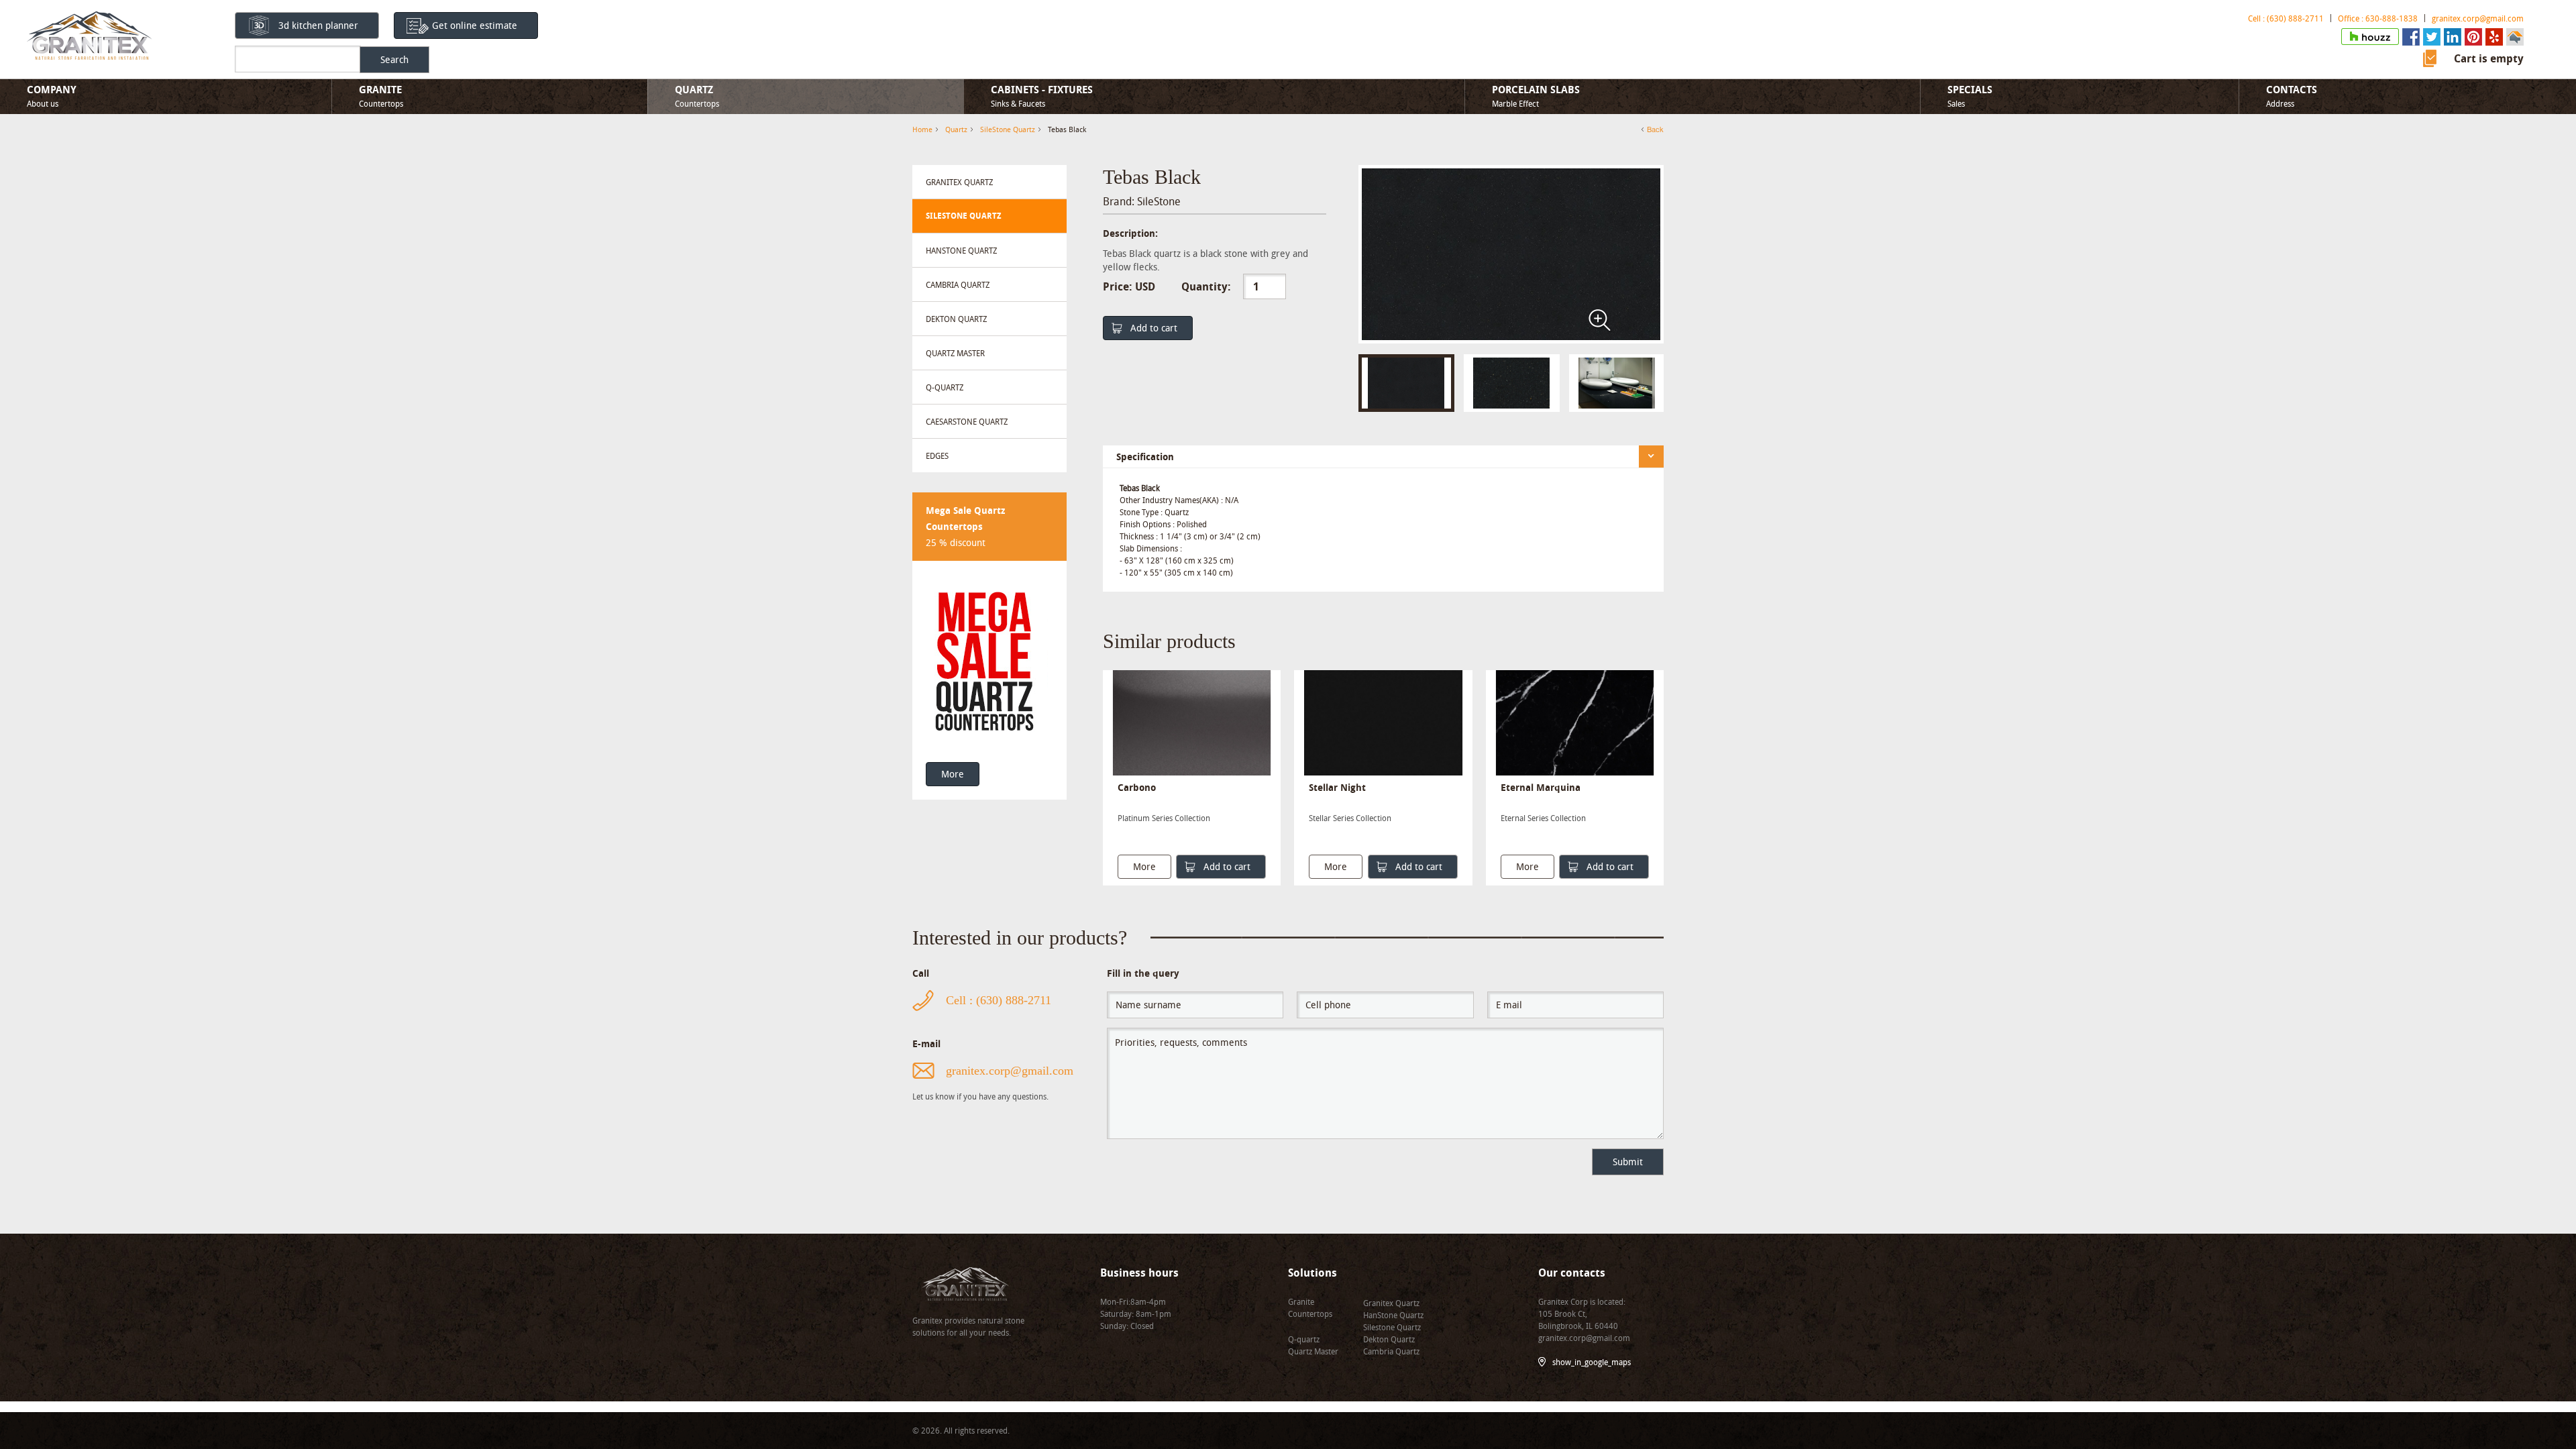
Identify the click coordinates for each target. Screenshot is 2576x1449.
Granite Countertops (1310, 1307)
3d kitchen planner (318, 25)
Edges (937, 455)
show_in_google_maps (1592, 1362)
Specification (1145, 457)
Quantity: (1206, 286)
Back (1655, 129)
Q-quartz (945, 387)
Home (922, 129)
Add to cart (1154, 328)
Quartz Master (955, 353)
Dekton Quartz (956, 319)
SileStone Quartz (963, 216)
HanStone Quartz (961, 250)
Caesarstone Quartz (967, 421)
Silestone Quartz (1392, 1327)
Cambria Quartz (958, 284)
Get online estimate (475, 25)
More (953, 774)
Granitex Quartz (959, 182)
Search (394, 59)
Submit (1628, 1162)
